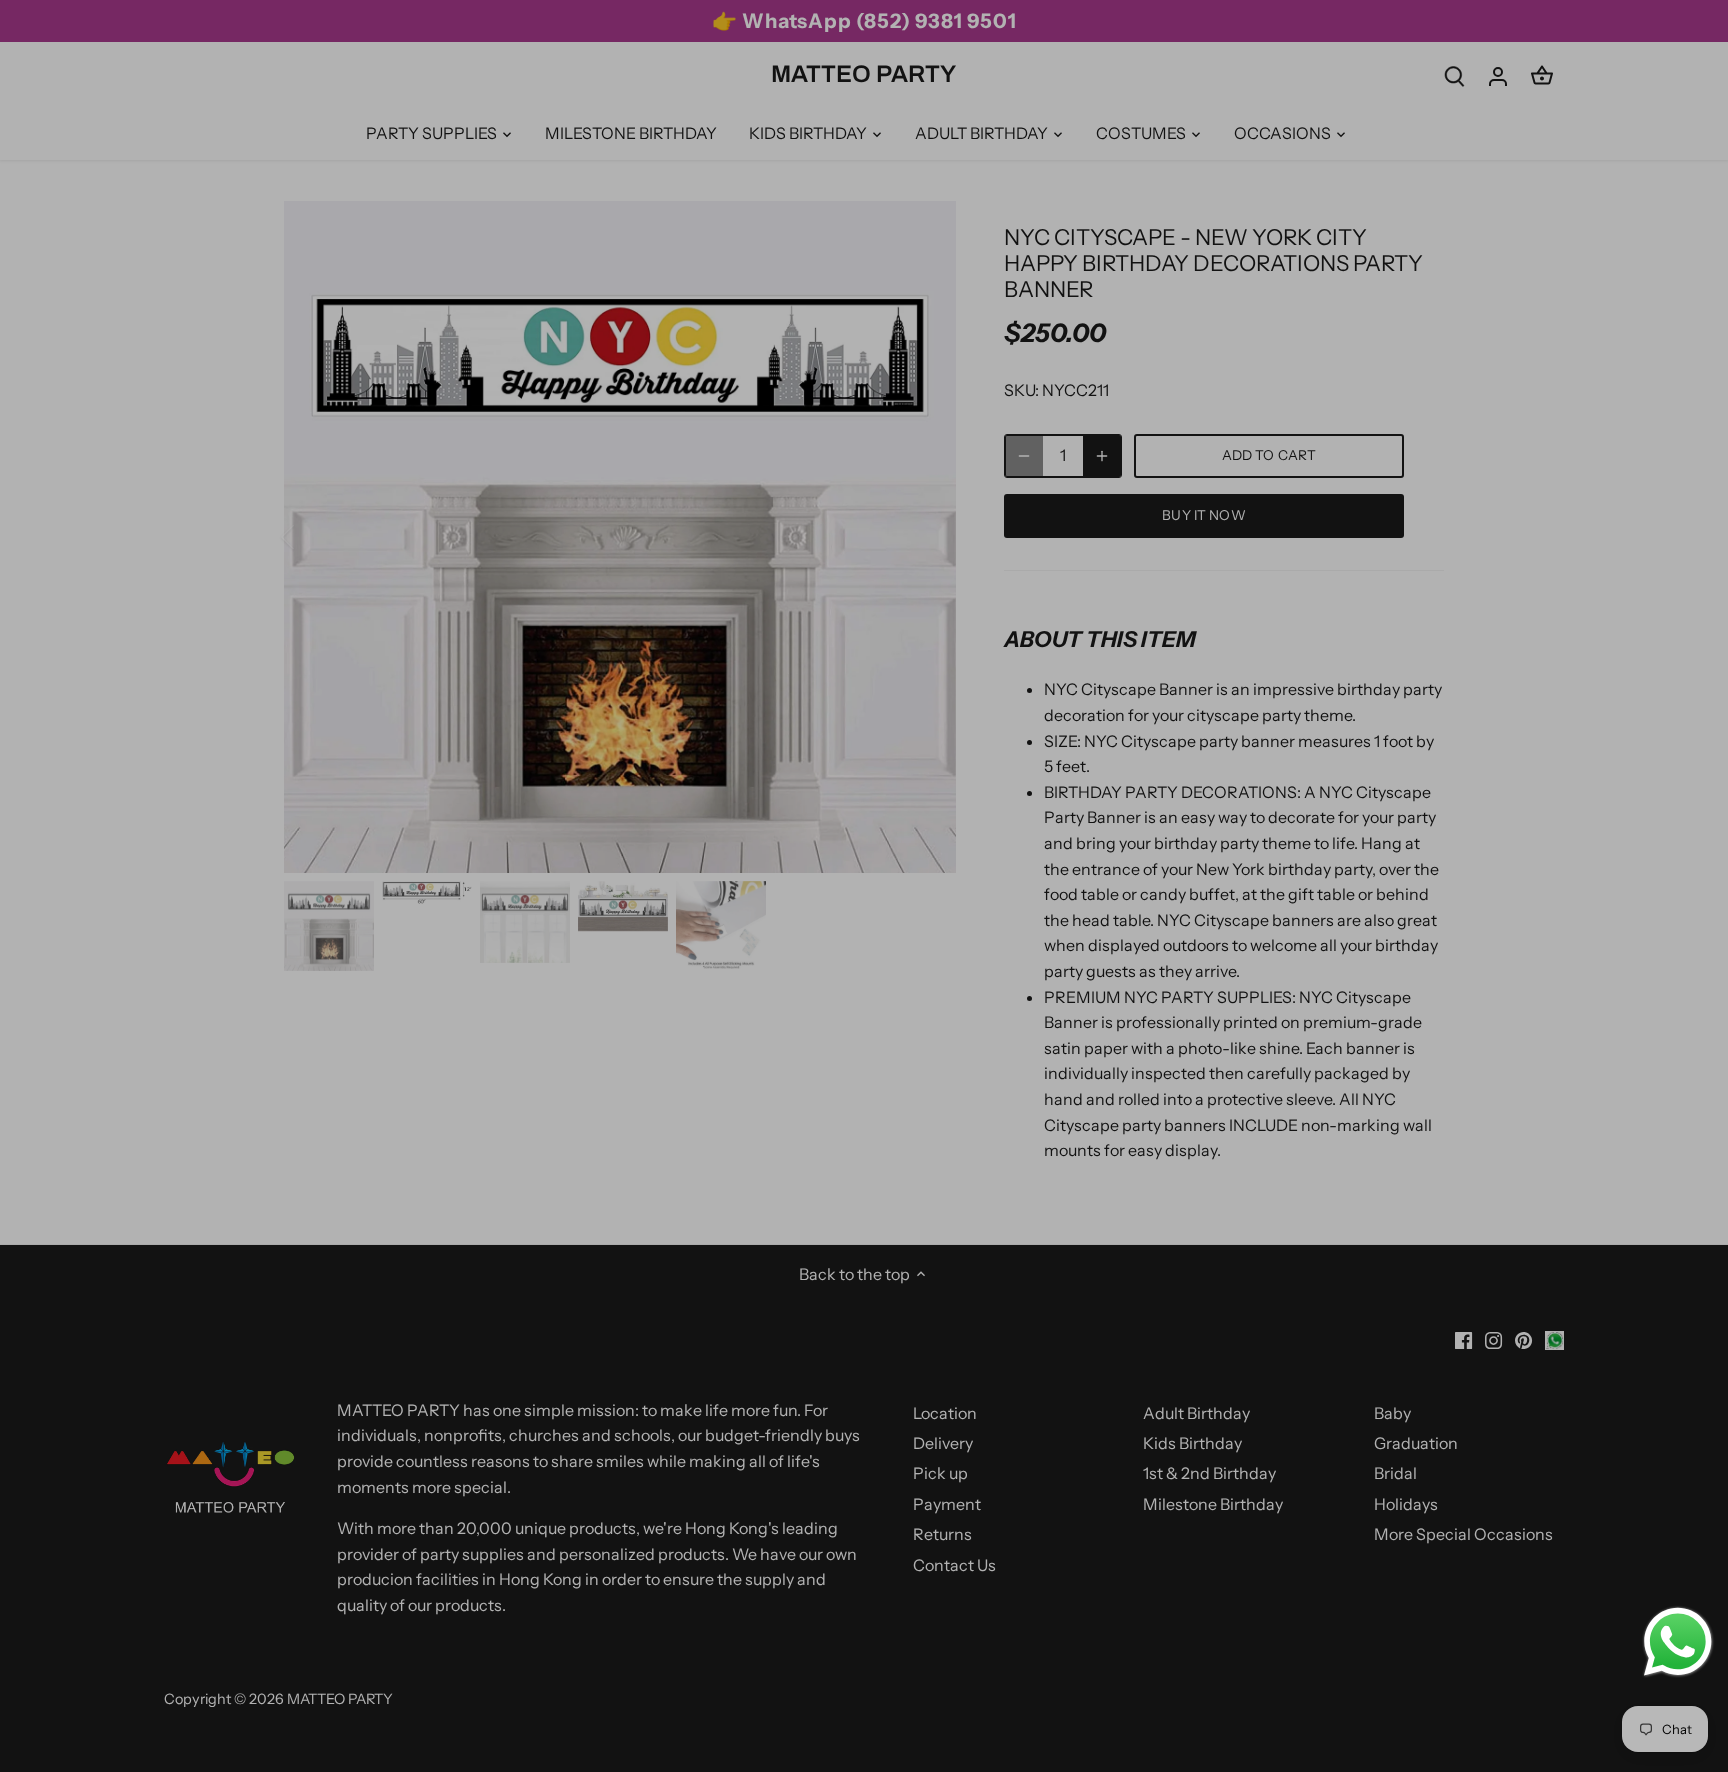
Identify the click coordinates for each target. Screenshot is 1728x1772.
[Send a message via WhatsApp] (1678, 1642)
